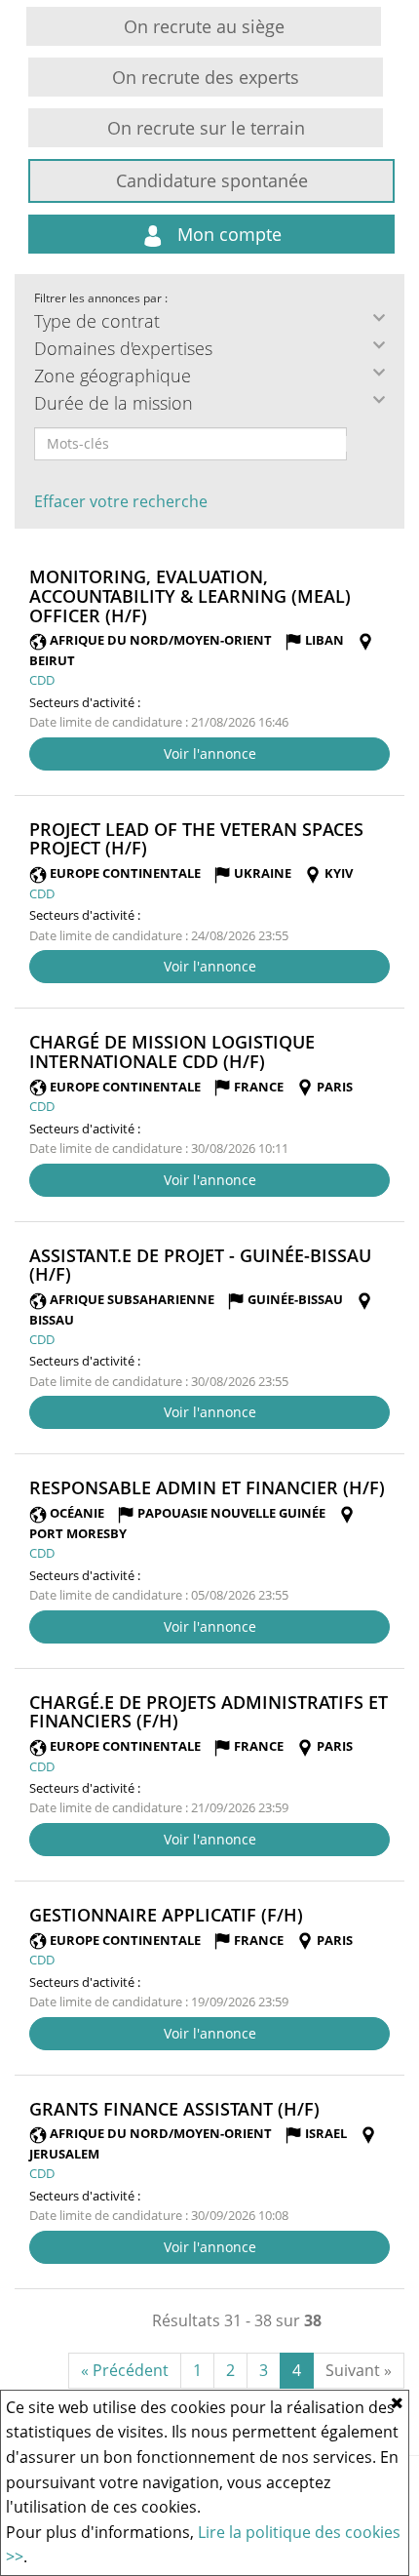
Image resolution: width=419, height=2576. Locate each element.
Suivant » (359, 2370)
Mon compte (227, 234)
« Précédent (125, 2370)
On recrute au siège (204, 26)
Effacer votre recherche (121, 501)
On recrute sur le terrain (206, 128)
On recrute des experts (206, 77)
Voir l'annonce (210, 753)
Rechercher (360, 444)
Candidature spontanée (212, 180)
